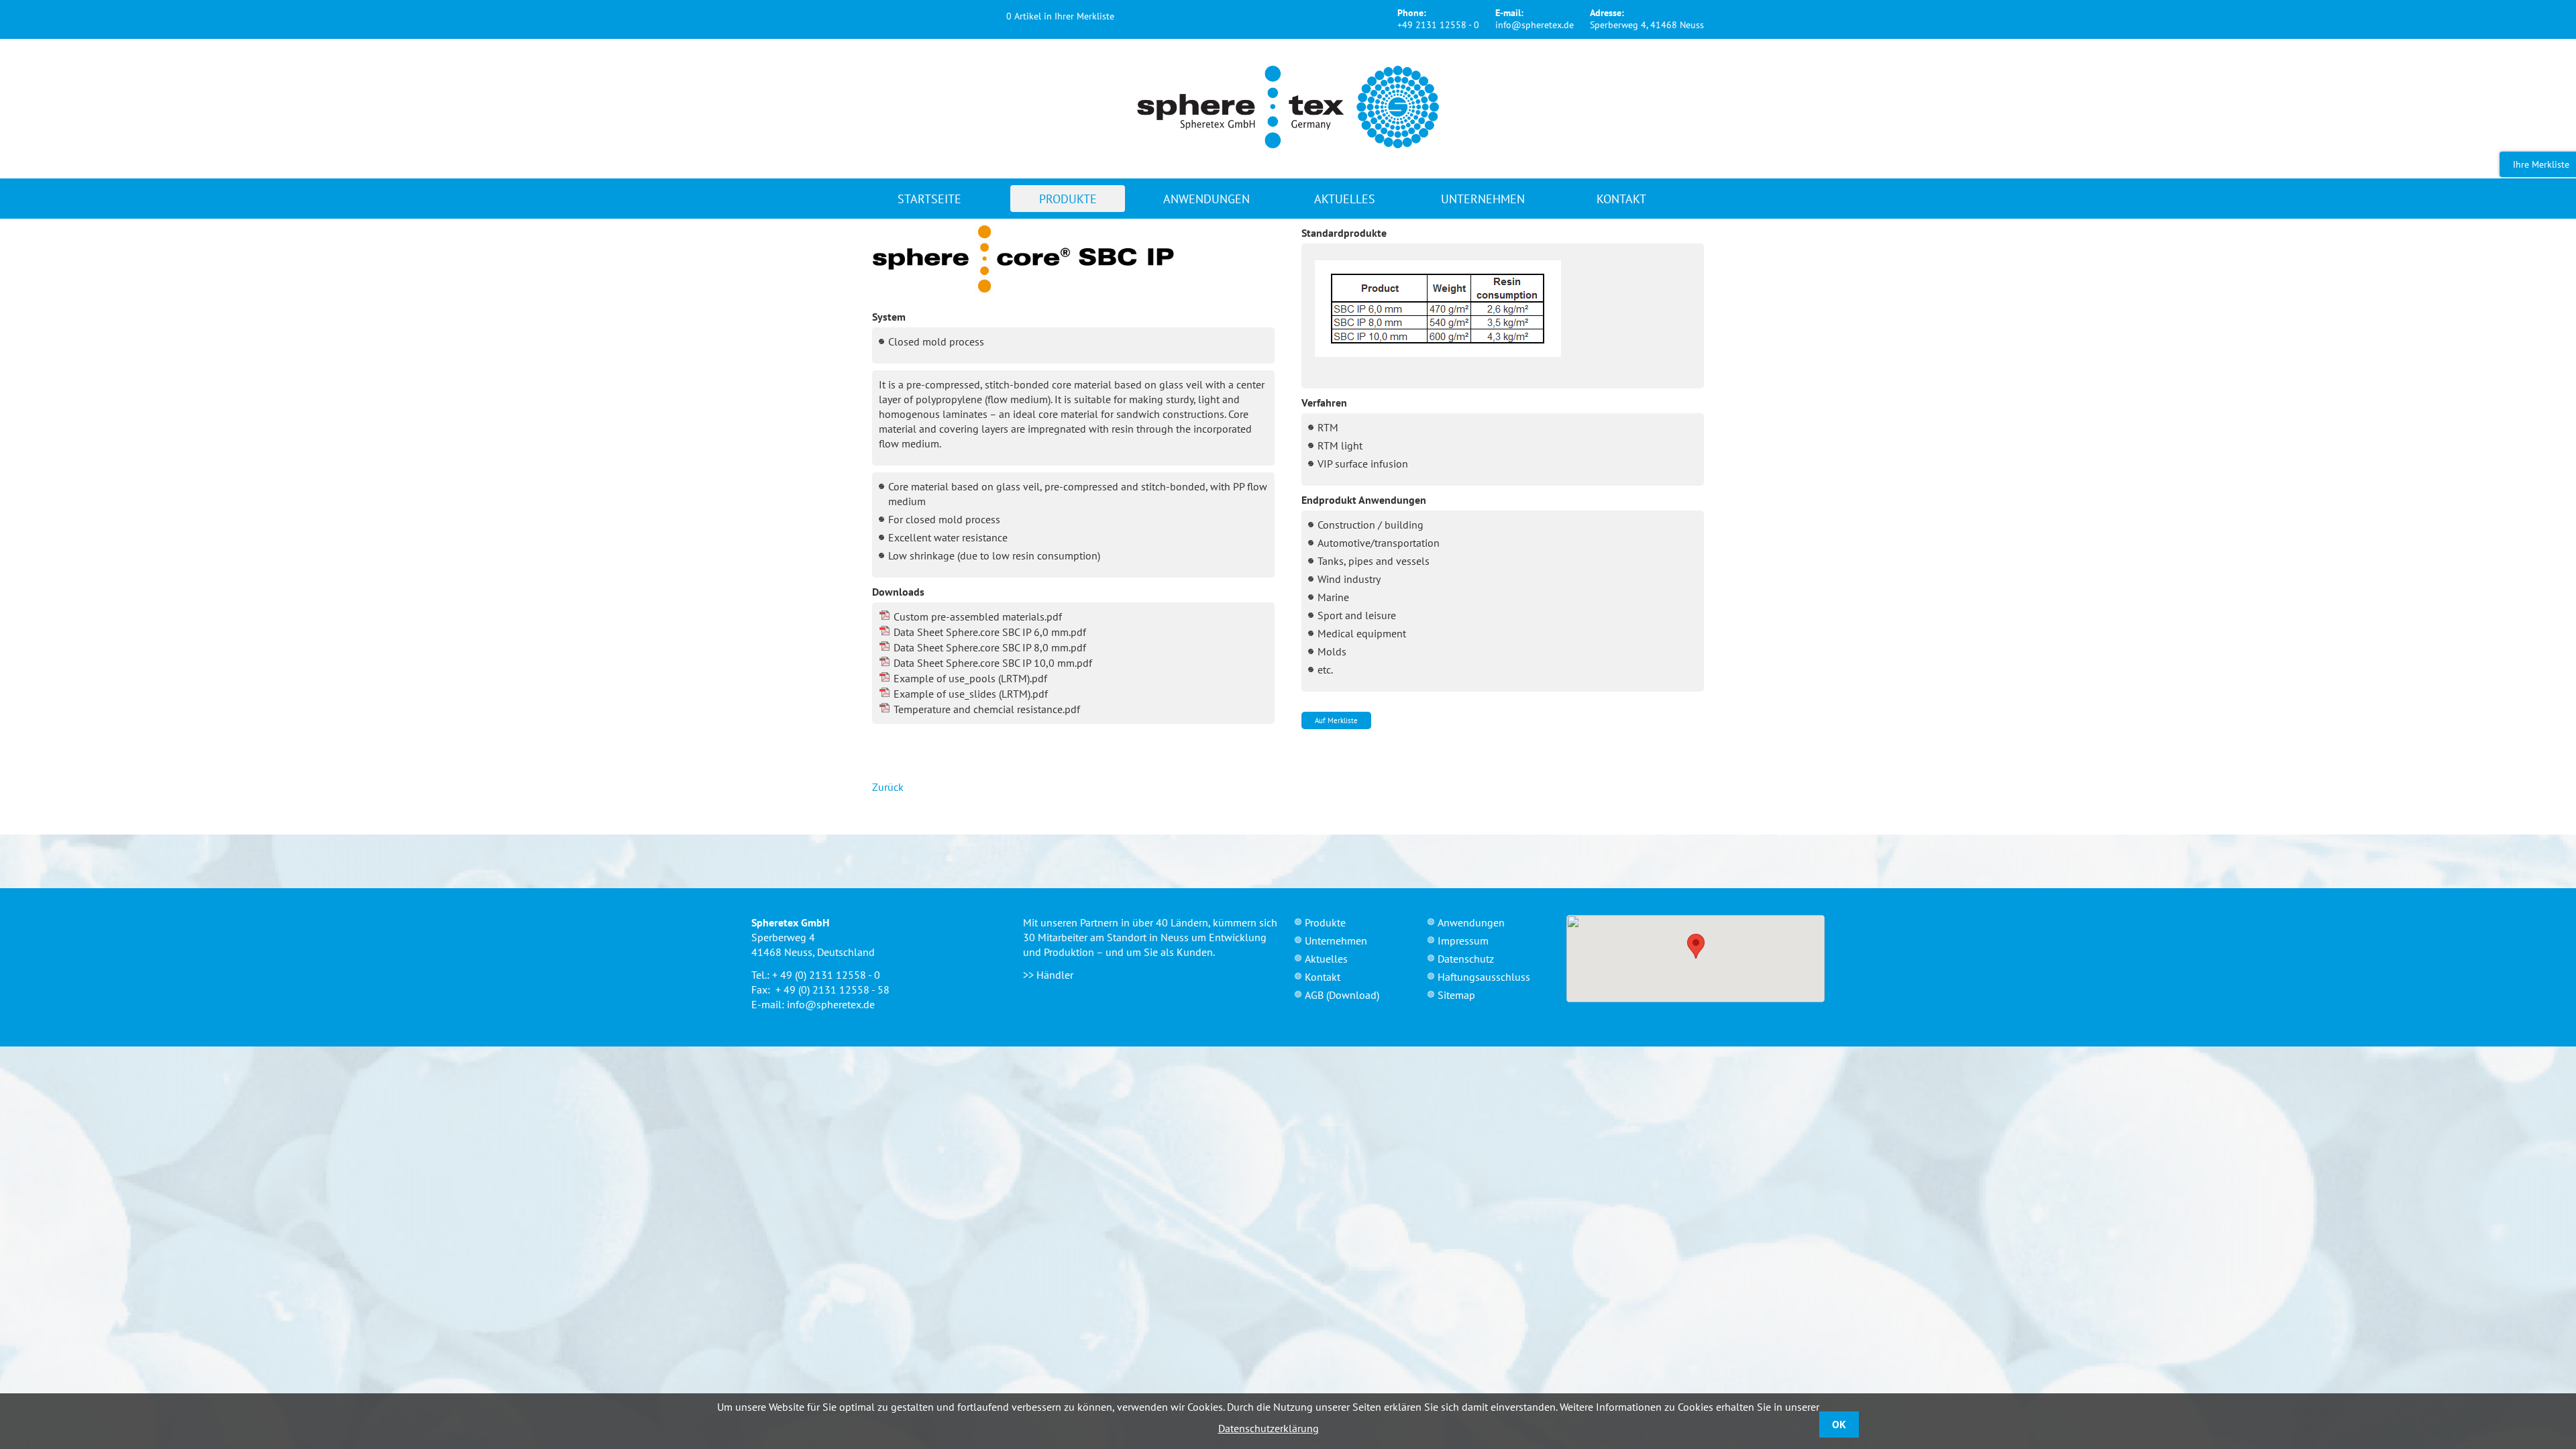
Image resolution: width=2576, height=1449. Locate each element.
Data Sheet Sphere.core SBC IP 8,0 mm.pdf (990, 647)
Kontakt (1621, 199)
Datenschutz (1466, 959)
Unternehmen (1483, 199)
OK (1839, 1424)
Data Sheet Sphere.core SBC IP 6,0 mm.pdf (990, 632)
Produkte (1068, 199)
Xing (990, 17)
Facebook (883, 17)
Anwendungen (1206, 199)
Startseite (929, 199)
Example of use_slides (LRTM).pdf (971, 694)
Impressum (1463, 941)
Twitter (910, 17)
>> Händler (1048, 975)
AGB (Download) (1342, 995)
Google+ (936, 17)
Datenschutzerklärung (1269, 1428)
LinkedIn (963, 17)
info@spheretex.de (1535, 25)
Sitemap (1456, 995)
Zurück (888, 787)
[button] (1696, 946)
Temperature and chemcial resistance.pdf (987, 709)
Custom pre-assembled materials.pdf (978, 616)
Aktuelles (1345, 199)
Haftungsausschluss (1484, 977)
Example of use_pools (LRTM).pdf (970, 678)
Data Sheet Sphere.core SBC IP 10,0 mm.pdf (993, 663)
